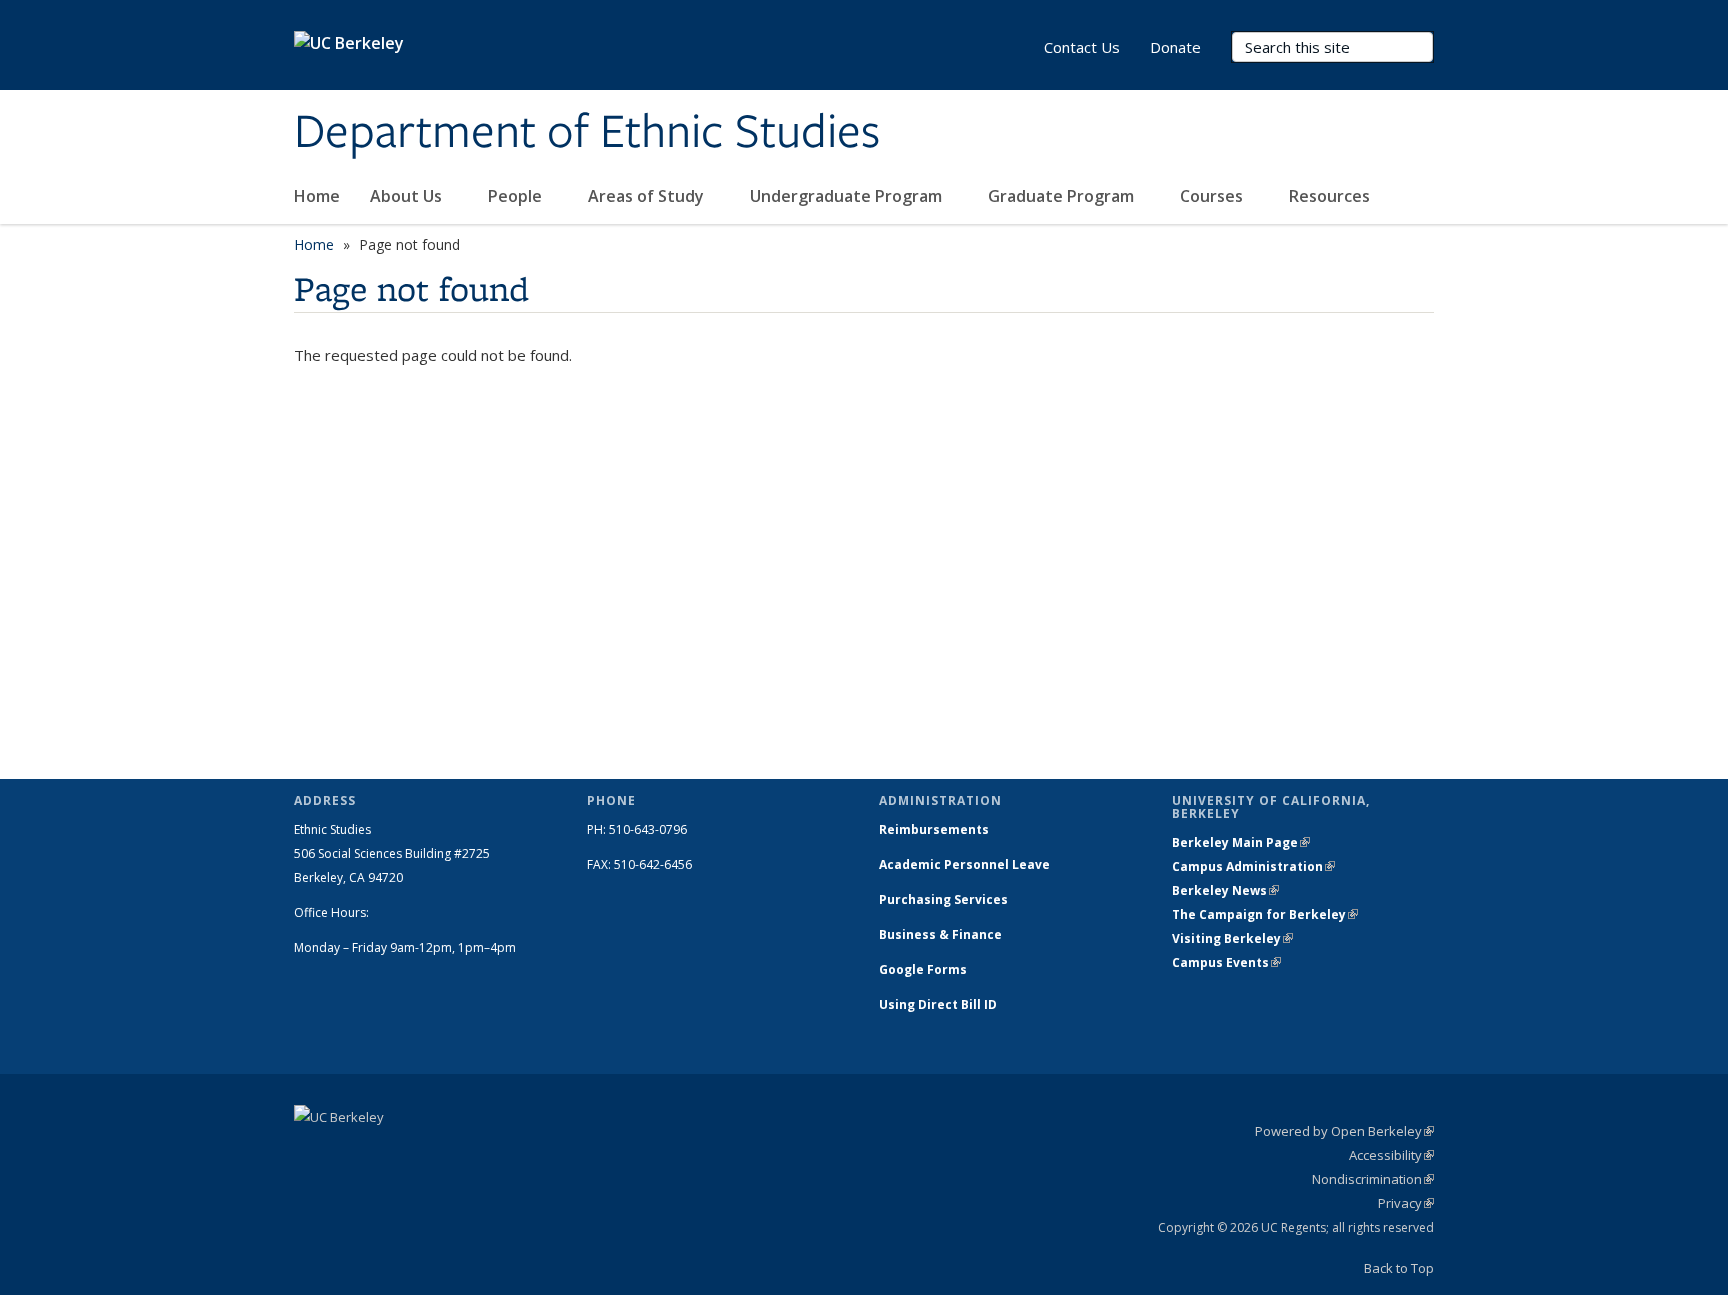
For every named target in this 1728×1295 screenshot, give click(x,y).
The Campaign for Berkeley (1265, 914)
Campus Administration (1253, 866)
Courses (1213, 196)
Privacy (1406, 1203)
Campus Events (1226, 962)
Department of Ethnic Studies (587, 133)
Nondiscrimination (1373, 1179)
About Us (408, 196)
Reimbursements (934, 829)
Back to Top (1399, 1268)
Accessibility (1391, 1155)
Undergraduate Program (848, 196)
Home (317, 196)
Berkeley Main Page (1241, 842)
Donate (1175, 47)
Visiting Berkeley (1232, 938)
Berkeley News (1225, 890)
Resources (1331, 196)
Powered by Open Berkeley (1344, 1131)
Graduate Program (1063, 196)
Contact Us (1082, 47)
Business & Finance (940, 934)
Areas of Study (648, 196)
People (517, 196)
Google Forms (924, 969)
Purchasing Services (943, 899)
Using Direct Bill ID (939, 1004)
